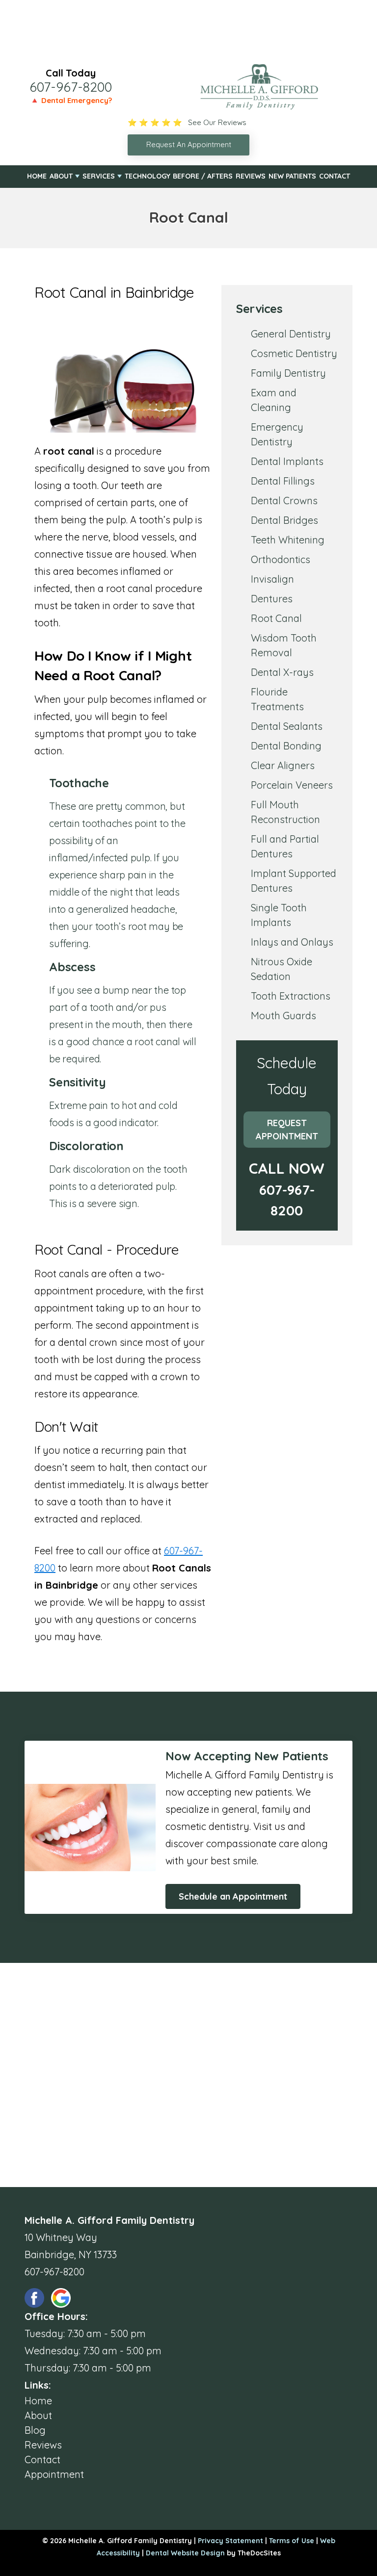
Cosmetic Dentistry (294, 353)
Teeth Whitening (288, 540)
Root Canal (276, 618)
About (61, 176)
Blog (35, 2430)
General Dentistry (291, 334)
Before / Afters (203, 176)
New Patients (292, 176)
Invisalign (272, 579)
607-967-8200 (71, 87)
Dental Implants (287, 461)
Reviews (251, 176)
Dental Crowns (284, 501)
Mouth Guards (283, 1016)
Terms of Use (292, 2541)
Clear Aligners (283, 765)
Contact (335, 176)
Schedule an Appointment (233, 1896)
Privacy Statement (230, 2541)
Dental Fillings (283, 481)
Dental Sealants (287, 726)
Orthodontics (281, 559)
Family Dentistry (288, 373)
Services (99, 176)
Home (37, 176)
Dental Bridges (284, 520)
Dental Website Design (185, 2553)
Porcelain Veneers (292, 785)
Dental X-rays (282, 672)
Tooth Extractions (291, 996)
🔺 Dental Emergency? (71, 100)
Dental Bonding (286, 746)
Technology (148, 176)
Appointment (54, 2474)
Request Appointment (287, 1130)
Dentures (272, 599)
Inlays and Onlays (292, 942)
